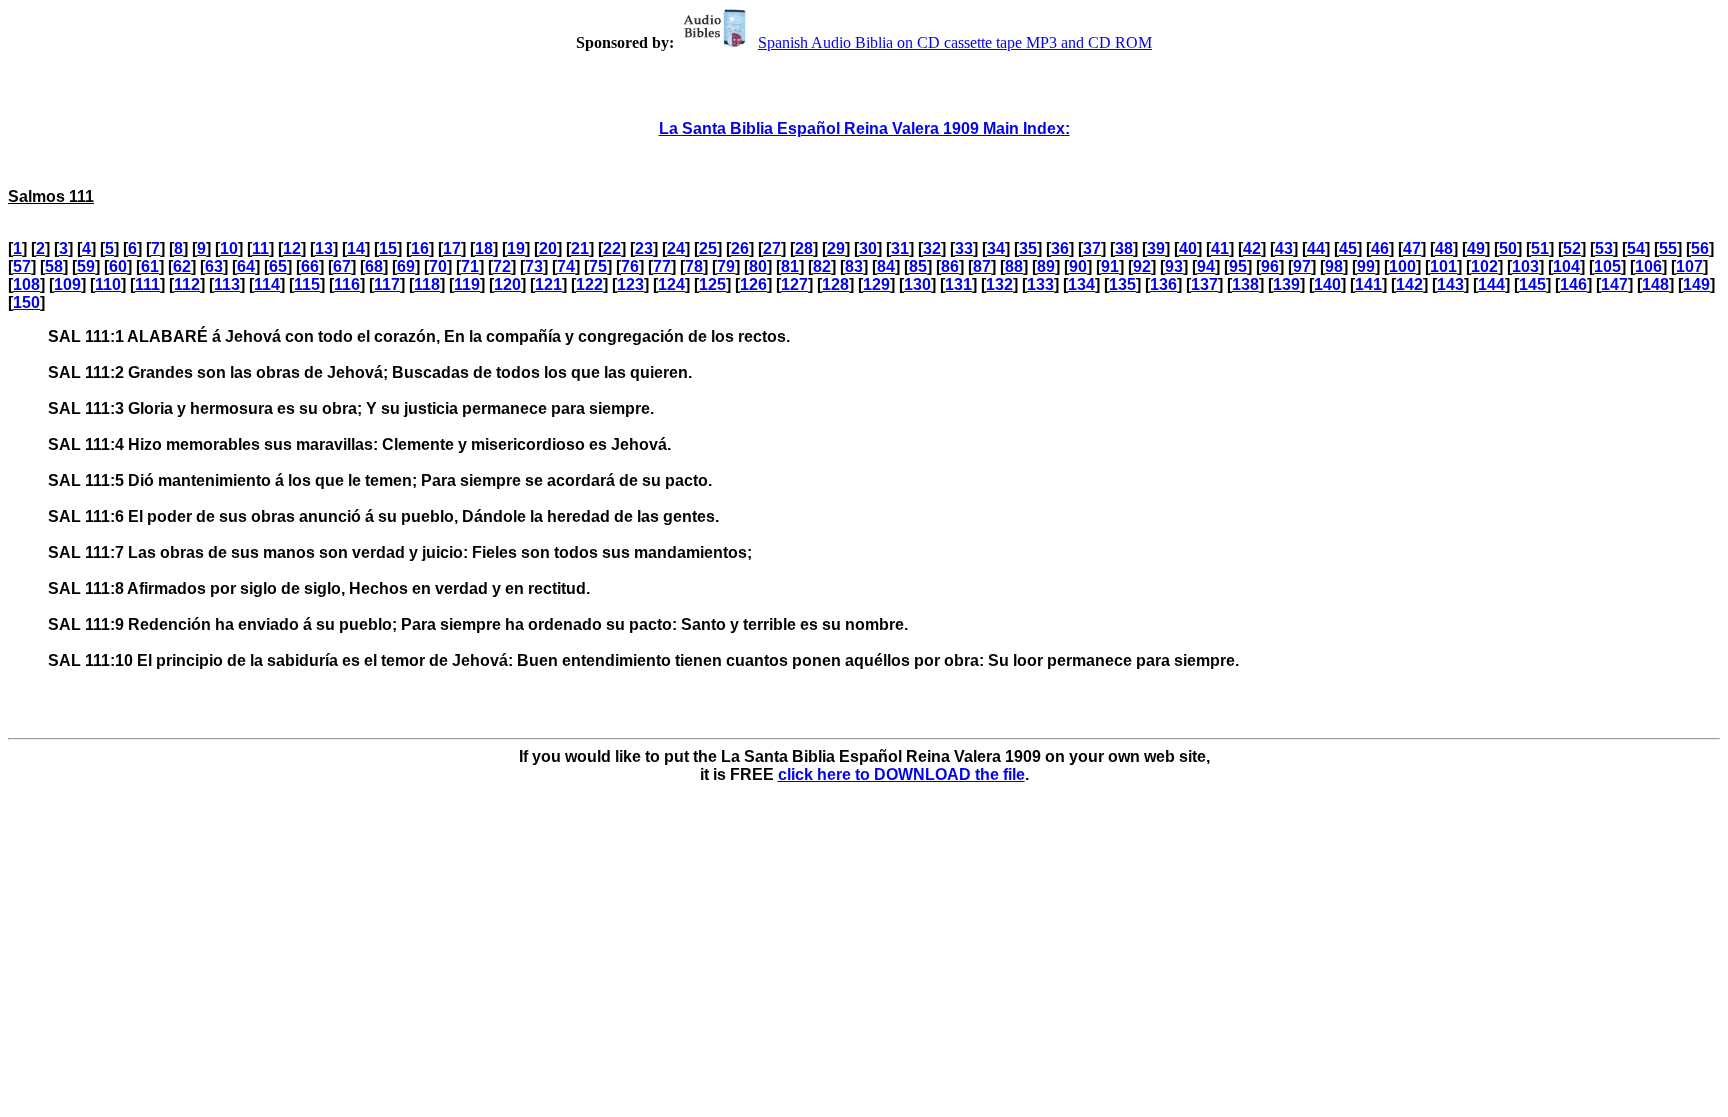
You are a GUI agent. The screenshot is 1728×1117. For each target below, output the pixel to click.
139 (1286, 284)
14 (356, 248)
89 (1046, 266)
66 (310, 266)
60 (118, 266)
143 (1450, 284)
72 (502, 266)
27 (772, 248)
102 (1484, 266)
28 (804, 248)
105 (1607, 266)
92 (1142, 266)
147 (1614, 284)
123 (630, 284)
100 (1402, 266)
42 (1252, 248)
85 (918, 266)
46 (1380, 248)
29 (836, 248)
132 (999, 284)
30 (868, 248)
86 (950, 266)
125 (712, 284)
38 (1124, 248)
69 (406, 266)
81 (790, 266)
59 (86, 266)
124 (671, 284)
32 (932, 248)
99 (1366, 266)
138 (1245, 284)
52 (1572, 248)
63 (214, 266)
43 (1284, 248)
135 (1122, 284)
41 (1220, 248)
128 (835, 284)
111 (147, 284)
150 (26, 302)
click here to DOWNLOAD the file (901, 774)
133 (1040, 284)
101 (1443, 266)
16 (420, 248)
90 (1078, 266)
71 (470, 266)
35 (1028, 248)
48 (1444, 248)
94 (1206, 266)
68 (374, 266)
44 (1316, 248)
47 (1412, 248)
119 (467, 284)
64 (246, 266)
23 (644, 248)
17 (452, 248)
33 (964, 248)
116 (347, 284)
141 (1368, 284)
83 (854, 266)
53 (1604, 248)
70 (438, 266)
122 (589, 284)
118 (427, 284)
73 (534, 266)
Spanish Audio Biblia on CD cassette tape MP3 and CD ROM (955, 42)
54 (1636, 248)
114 (267, 284)
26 (740, 248)
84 (886, 266)
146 (1573, 284)
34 (996, 248)
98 (1334, 266)
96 (1270, 266)
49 (1476, 248)
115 (307, 284)
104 (1566, 266)
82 (822, 266)
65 (278, 266)
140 (1327, 284)
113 (227, 284)
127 (794, 284)
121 (548, 284)
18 (484, 248)
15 (388, 248)
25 (708, 248)
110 (108, 284)
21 (580, 248)
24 (676, 248)
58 (54, 266)
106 (1648, 266)
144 (1491, 284)
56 (1700, 248)
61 (150, 266)
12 (292, 248)
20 (548, 248)
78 (694, 266)
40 (1188, 248)
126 (753, 284)
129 (876, 284)
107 (1689, 266)
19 (516, 248)
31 (900, 248)
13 (324, 248)
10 (229, 248)
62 (182, 266)
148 (1655, 284)
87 (982, 266)
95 (1238, 266)
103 (1525, 266)
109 (67, 284)
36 (1060, 248)
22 (612, 248)
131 (958, 284)
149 (1696, 284)
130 (917, 284)
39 (1156, 248)
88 (1014, 266)
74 (566, 266)
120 (507, 284)
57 (22, 266)
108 (26, 284)
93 (1174, 266)
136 (1163, 284)
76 (630, 266)
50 (1508, 248)
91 (1110, 266)
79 (726, 266)
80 (758, 266)
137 (1204, 284)
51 (1540, 248)
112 (187, 284)
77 (662, 266)
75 (598, 266)
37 (1092, 248)
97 (1302, 266)
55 (1668, 248)
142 (1409, 284)
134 (1081, 284)
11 (260, 248)
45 (1348, 248)
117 (387, 284)
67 (342, 266)
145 (1532, 284)
